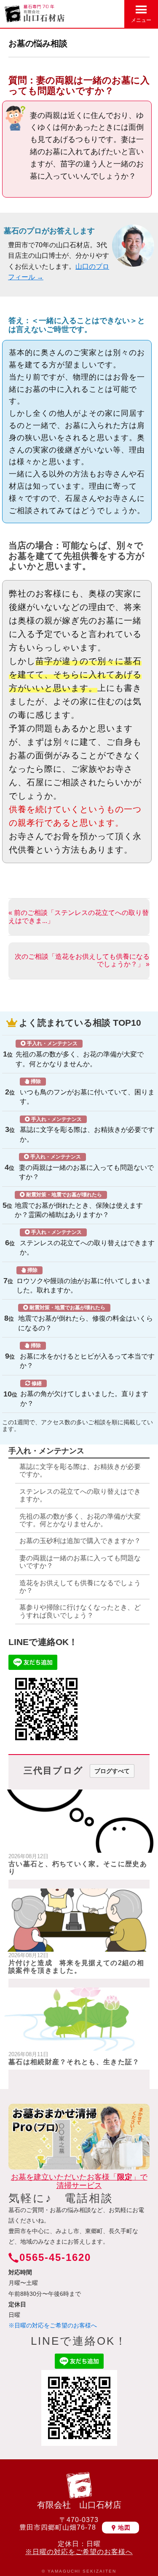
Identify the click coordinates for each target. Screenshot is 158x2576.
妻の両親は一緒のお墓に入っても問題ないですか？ (86, 1167)
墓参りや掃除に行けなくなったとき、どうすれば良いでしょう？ (80, 1611)
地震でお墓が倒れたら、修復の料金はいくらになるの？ (86, 1318)
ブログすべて (112, 1771)
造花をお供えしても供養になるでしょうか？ (80, 1587)
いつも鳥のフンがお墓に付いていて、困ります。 (87, 1092)
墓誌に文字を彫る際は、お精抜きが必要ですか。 (87, 1130)
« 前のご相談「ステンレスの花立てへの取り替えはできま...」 (79, 916)
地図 (124, 2528)
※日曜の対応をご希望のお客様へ (53, 2325)
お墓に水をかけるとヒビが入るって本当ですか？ (87, 1356)
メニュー (141, 20)
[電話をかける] (115, 13)
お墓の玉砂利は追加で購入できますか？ (80, 1541)
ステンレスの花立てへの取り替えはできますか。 (87, 1243)
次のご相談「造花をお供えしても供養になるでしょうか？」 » (82, 960)
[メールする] (96, 13)
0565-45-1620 (55, 2257)
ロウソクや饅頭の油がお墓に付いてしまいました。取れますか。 (84, 1280)
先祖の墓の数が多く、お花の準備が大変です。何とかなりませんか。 (80, 1054)
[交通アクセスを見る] (78, 13)
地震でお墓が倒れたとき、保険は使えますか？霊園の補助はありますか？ (79, 1205)
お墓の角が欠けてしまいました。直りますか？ (84, 1394)
